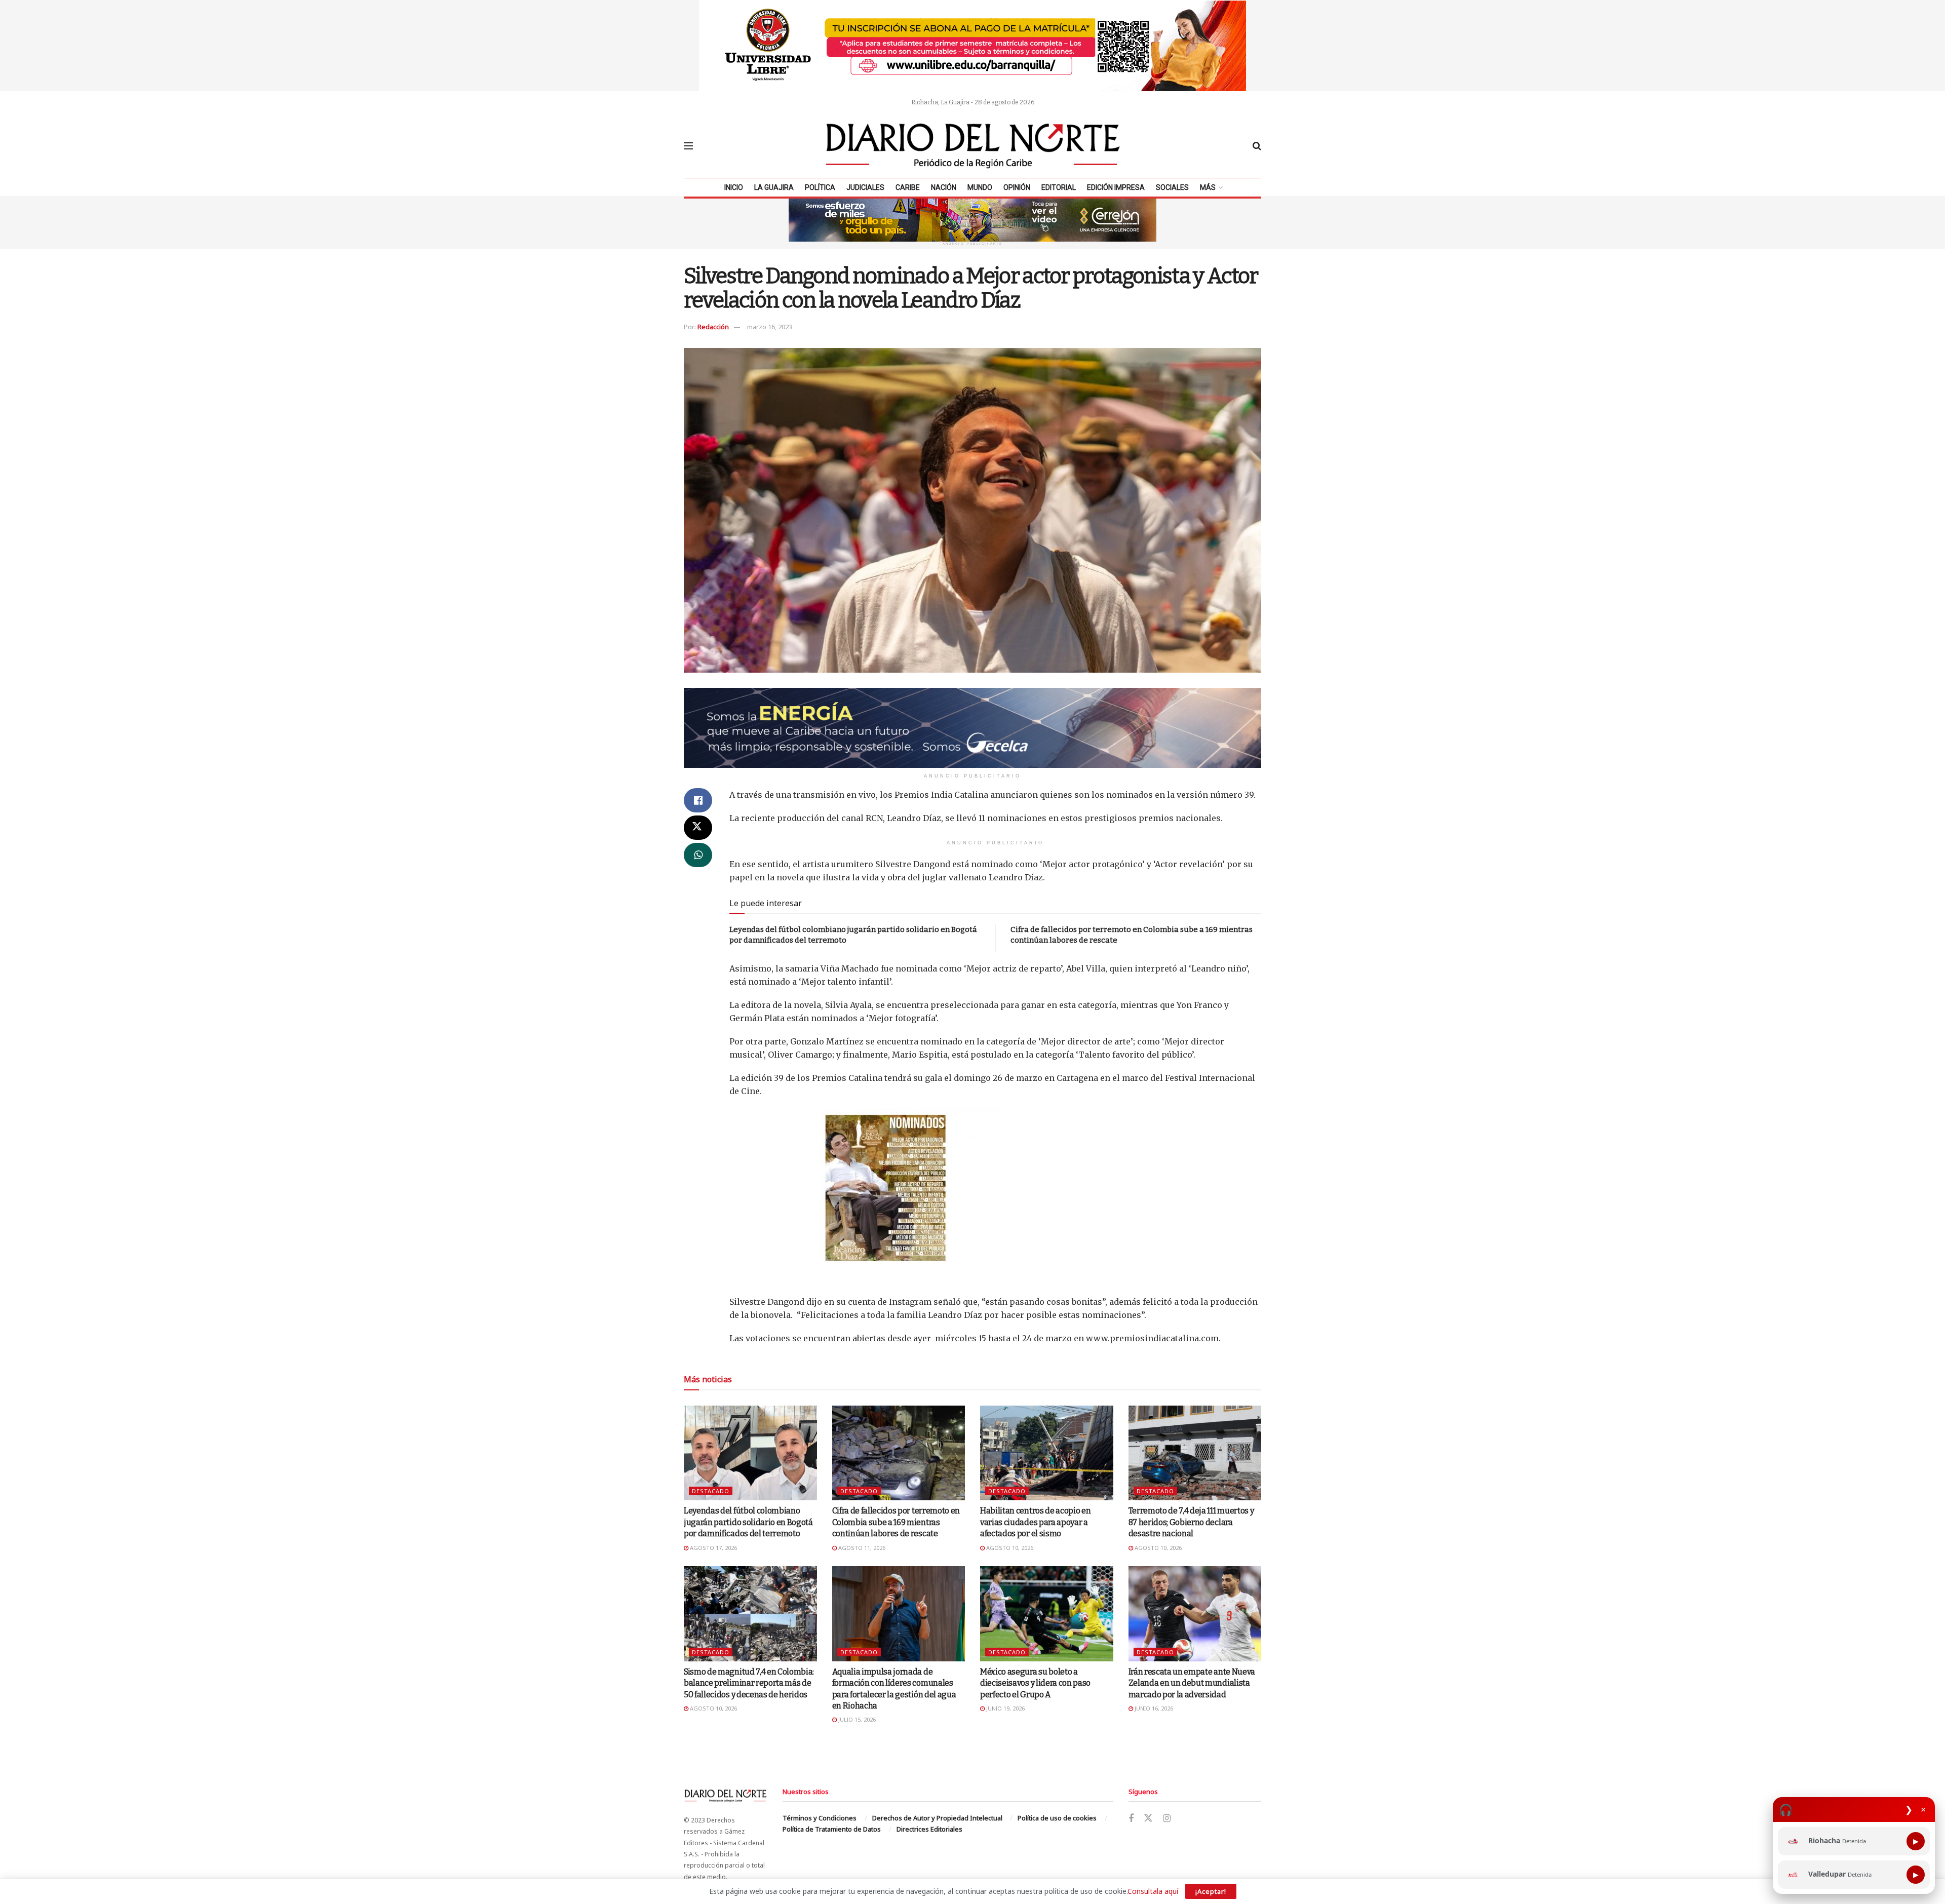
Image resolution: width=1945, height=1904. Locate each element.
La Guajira (774, 187)
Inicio (734, 187)
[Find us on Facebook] (1131, 1819)
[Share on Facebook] (698, 800)
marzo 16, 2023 (770, 327)
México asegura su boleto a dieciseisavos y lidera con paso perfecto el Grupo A (1035, 1683)
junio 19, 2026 (1005, 1708)
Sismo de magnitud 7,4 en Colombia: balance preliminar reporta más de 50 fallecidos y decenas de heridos (749, 1683)
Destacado (711, 1491)
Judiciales (865, 187)
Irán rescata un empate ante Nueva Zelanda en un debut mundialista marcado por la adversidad (1192, 1683)
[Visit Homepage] (973, 146)
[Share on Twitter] (698, 828)
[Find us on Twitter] (1148, 1818)
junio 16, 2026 (1153, 1708)
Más (1208, 187)
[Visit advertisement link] (972, 46)
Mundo (980, 187)
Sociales (1172, 187)
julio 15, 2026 (856, 1719)
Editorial (1059, 187)
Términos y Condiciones (820, 1818)
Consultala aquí (1153, 1891)
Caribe (908, 187)
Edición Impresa (1116, 187)
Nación (944, 187)
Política (820, 187)
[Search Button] (1257, 146)
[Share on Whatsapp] (698, 855)
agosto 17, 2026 (713, 1548)
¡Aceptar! (1211, 1891)
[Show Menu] (688, 146)
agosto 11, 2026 (861, 1548)
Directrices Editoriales (929, 1829)
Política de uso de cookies (1057, 1818)
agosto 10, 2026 (1009, 1548)
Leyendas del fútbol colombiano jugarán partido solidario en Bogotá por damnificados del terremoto (748, 1522)
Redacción (713, 327)
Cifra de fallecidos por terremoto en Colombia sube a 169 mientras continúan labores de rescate (896, 1522)
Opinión (1017, 187)
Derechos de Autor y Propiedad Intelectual (937, 1818)
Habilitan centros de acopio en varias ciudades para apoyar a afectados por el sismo (1035, 1522)
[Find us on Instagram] (1167, 1819)
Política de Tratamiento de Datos (832, 1829)
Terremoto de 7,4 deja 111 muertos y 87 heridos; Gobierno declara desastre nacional (1191, 1522)
